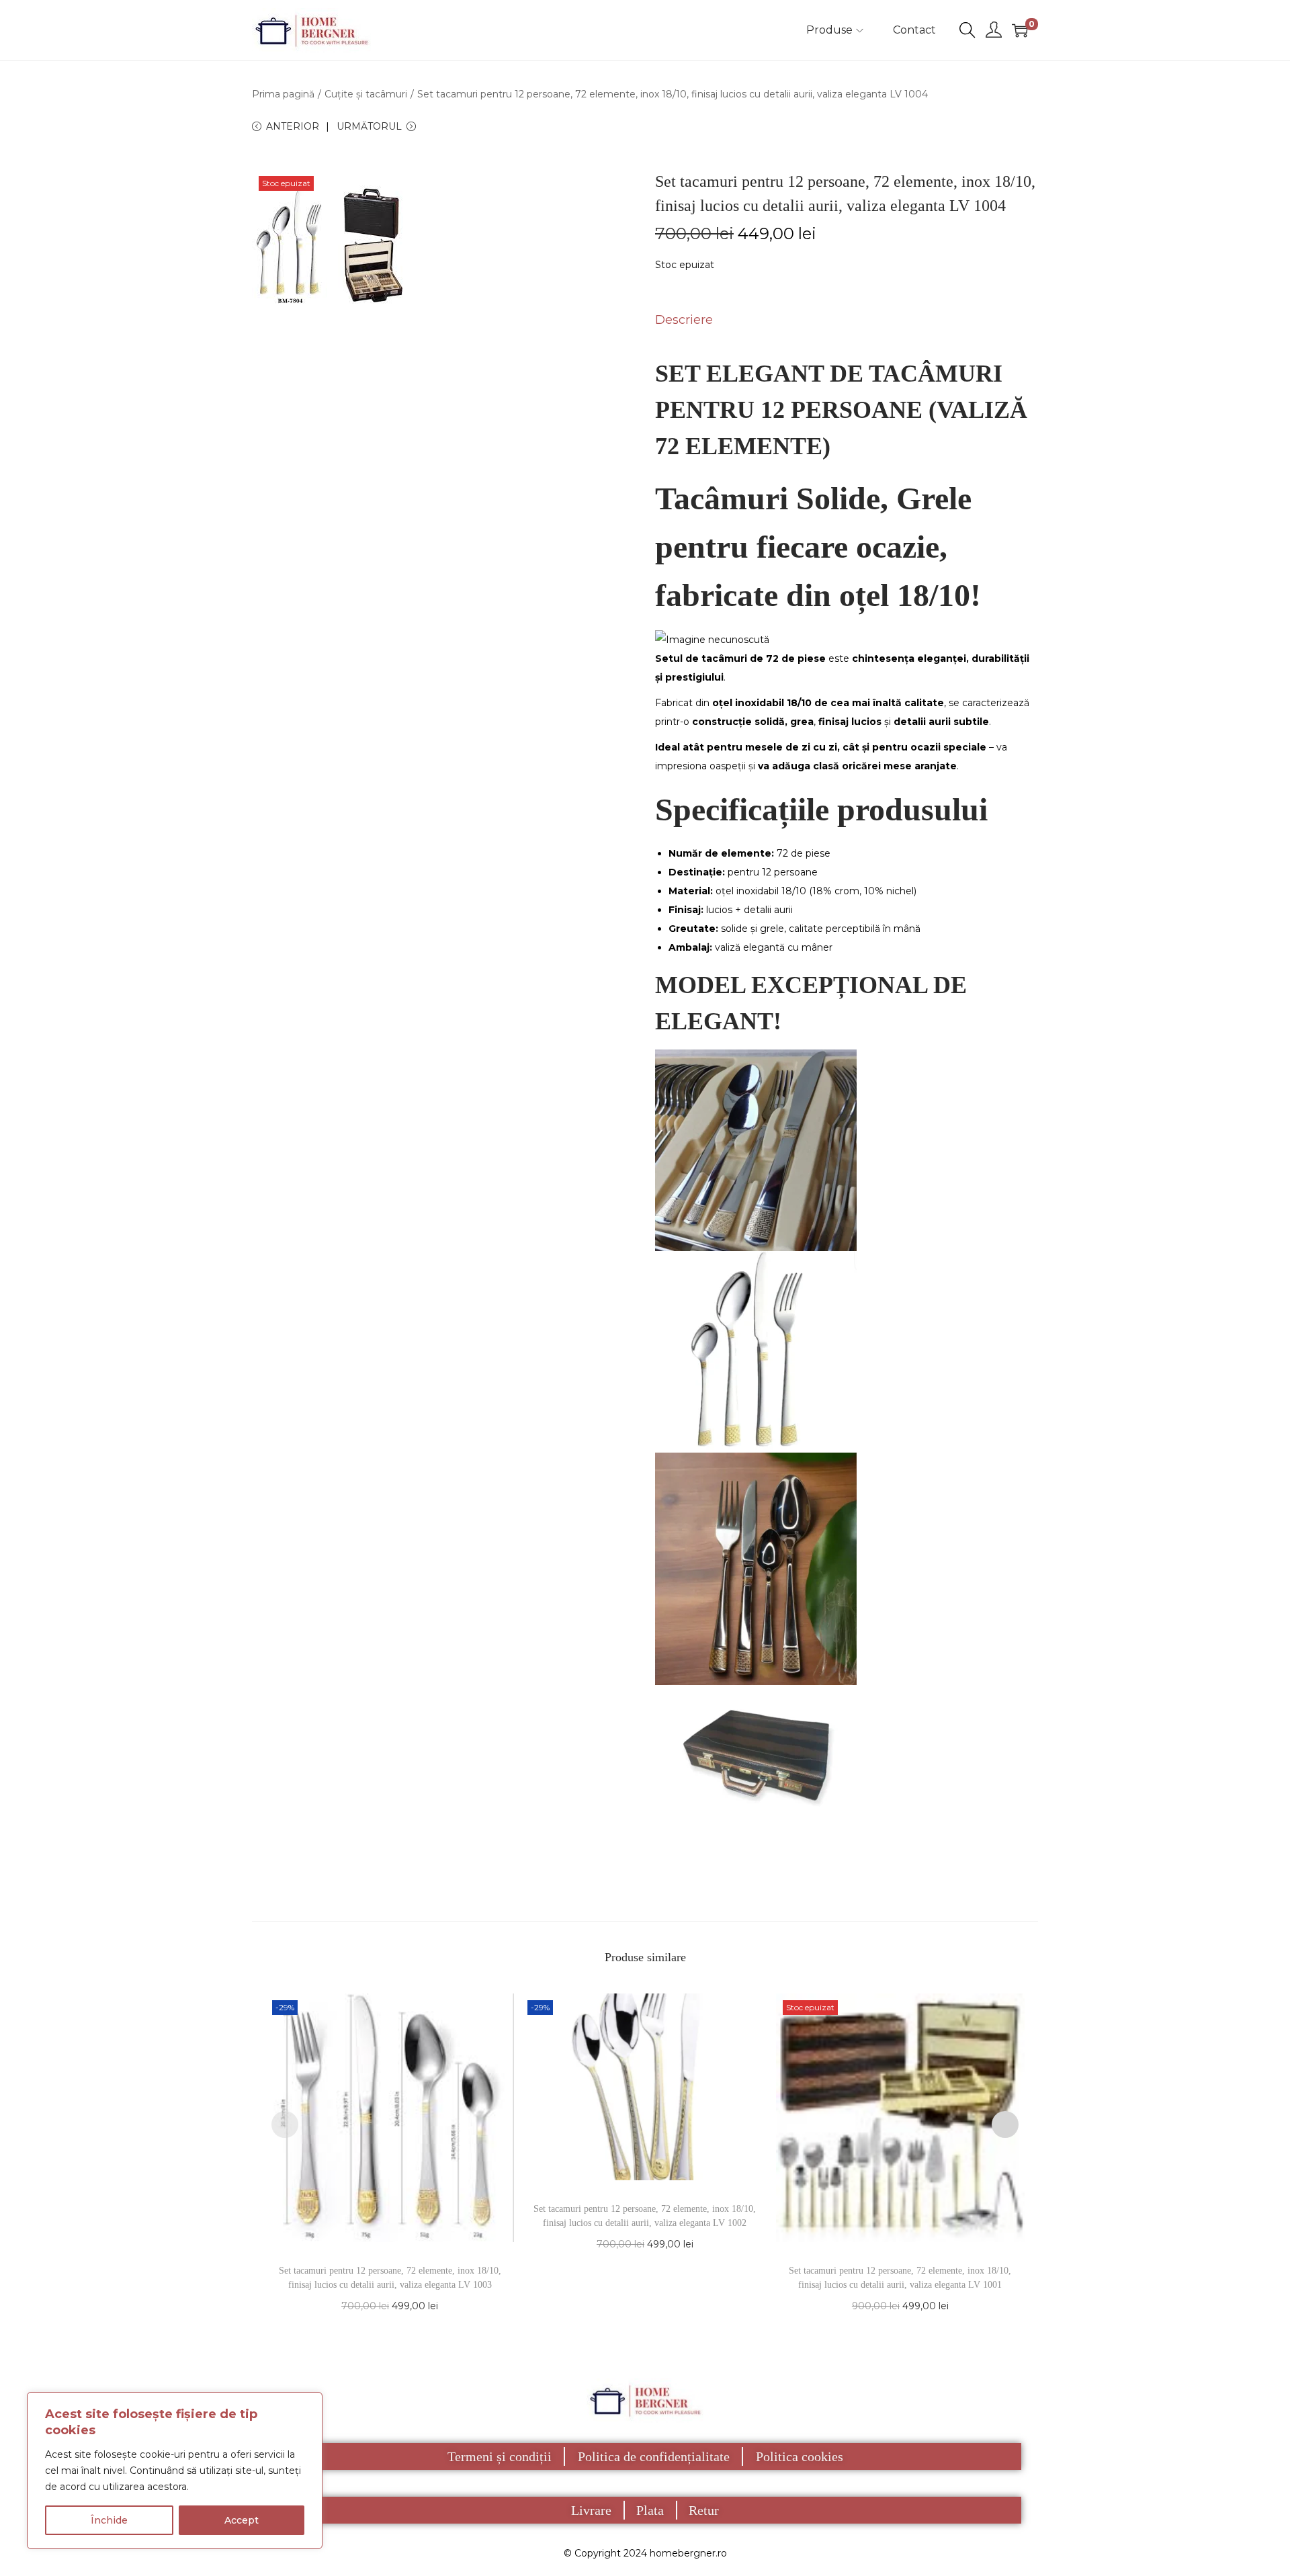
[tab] (684, 320)
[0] (1020, 30)
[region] (175, 2471)
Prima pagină (283, 94)
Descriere (684, 320)
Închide (109, 2520)
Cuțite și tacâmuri (366, 94)
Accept (242, 2520)
